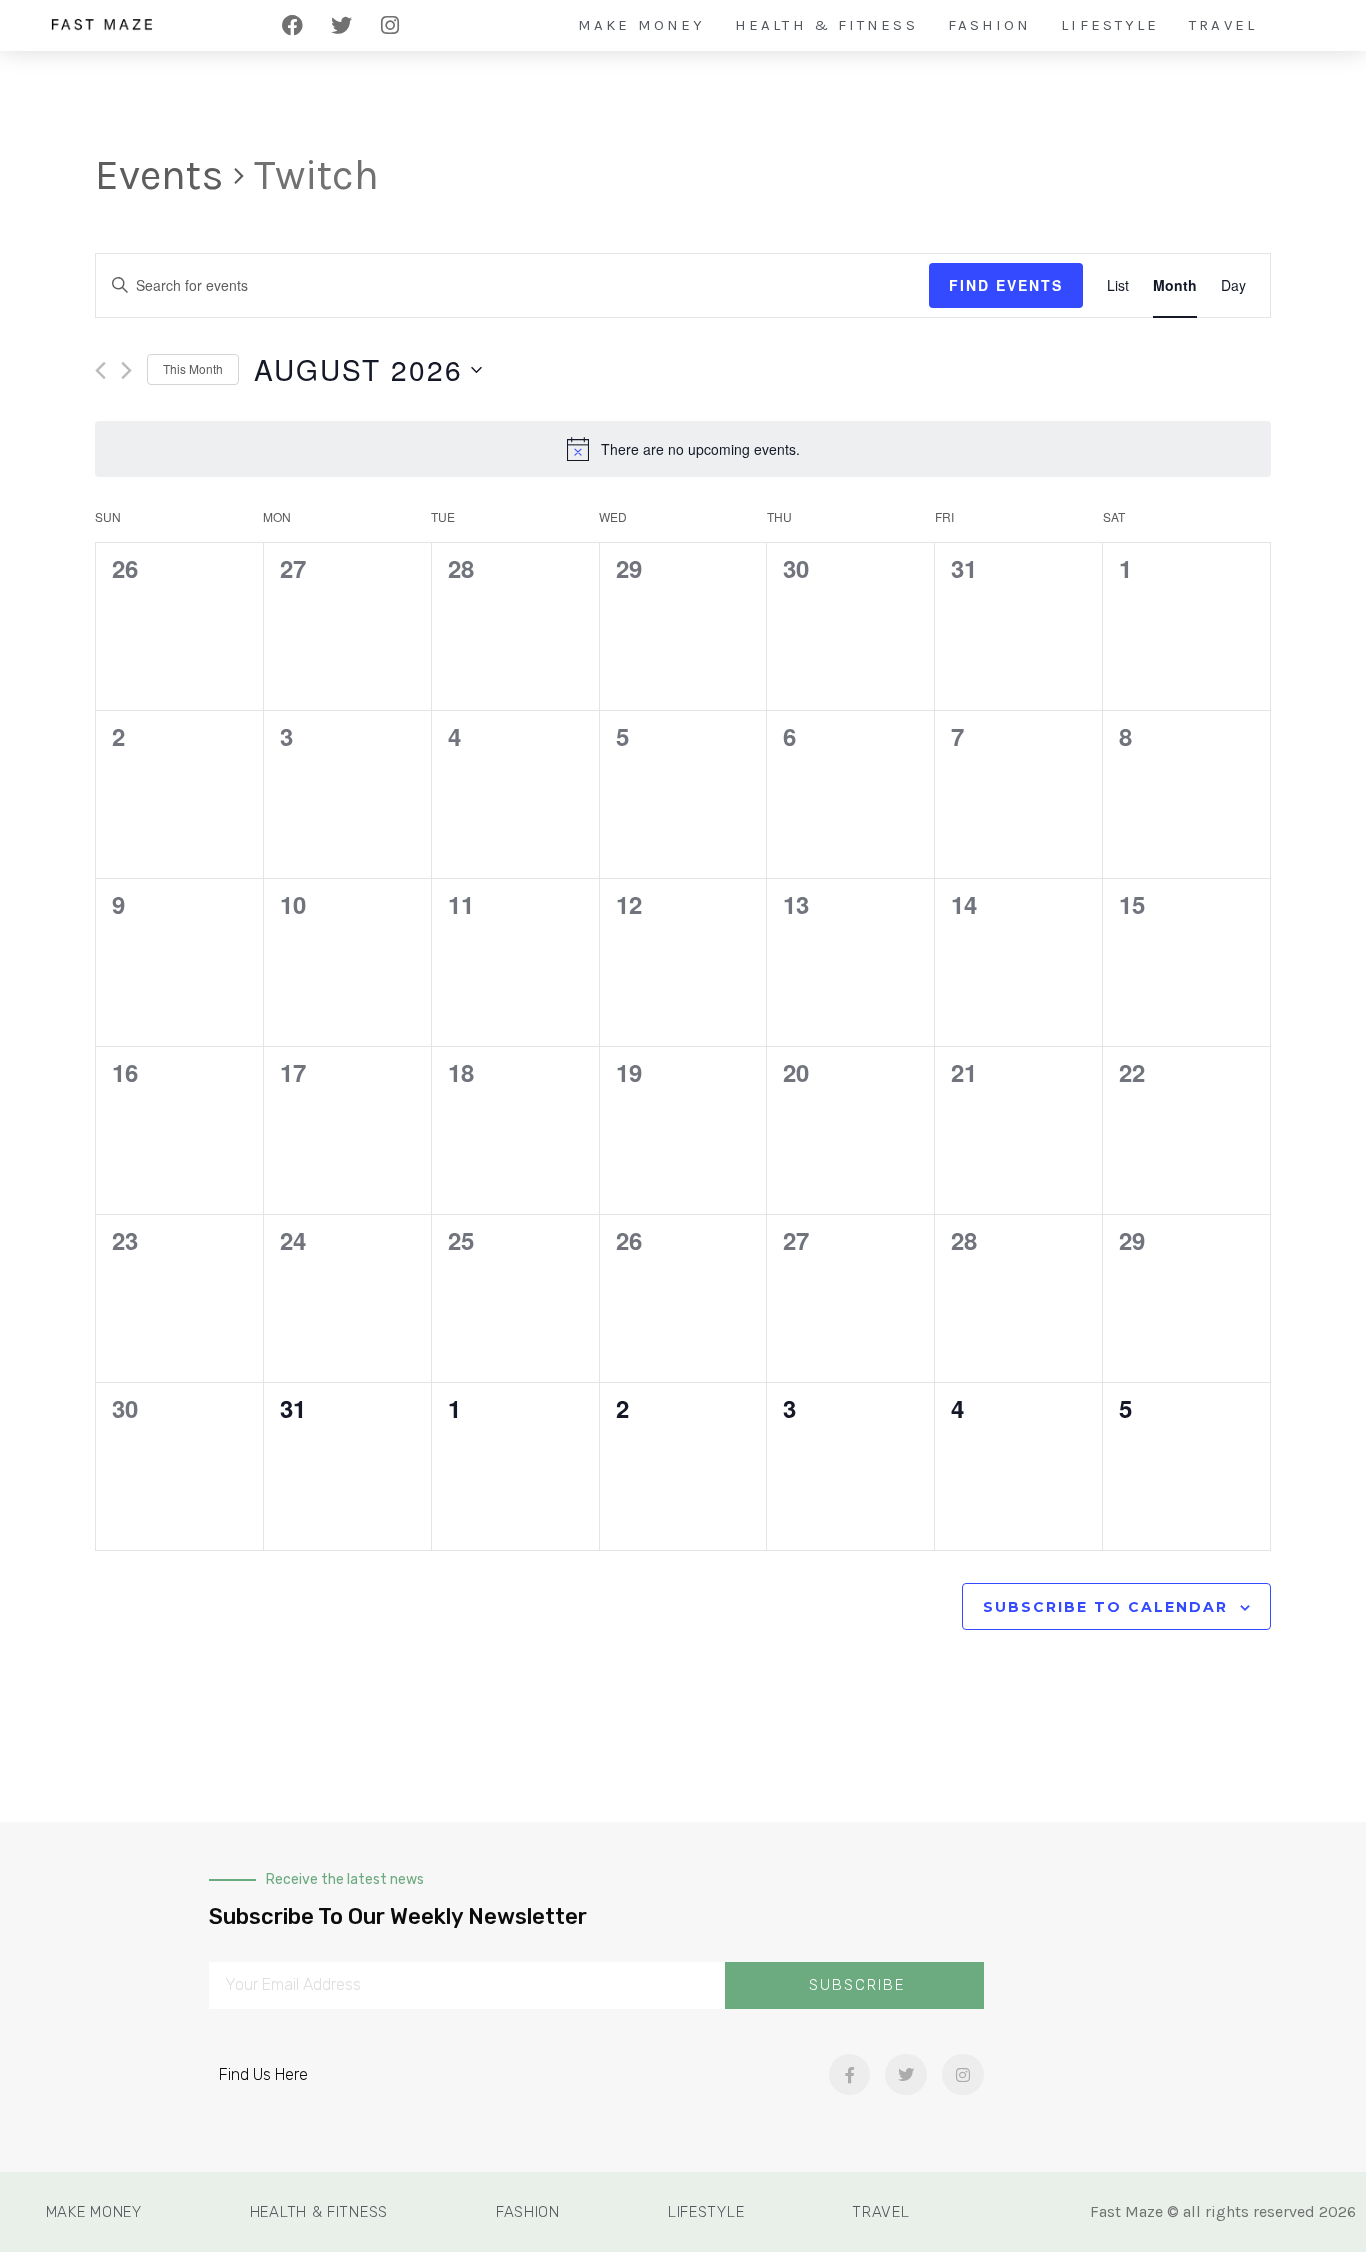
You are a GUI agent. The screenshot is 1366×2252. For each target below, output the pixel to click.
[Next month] (126, 370)
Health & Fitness (826, 25)
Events (159, 175)
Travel (1223, 25)
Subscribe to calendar (1105, 1607)
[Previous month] (100, 370)
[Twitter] (341, 25)
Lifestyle (1110, 25)
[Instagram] (390, 25)
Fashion (990, 25)
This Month (193, 368)
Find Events (1006, 285)
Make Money (641, 25)
